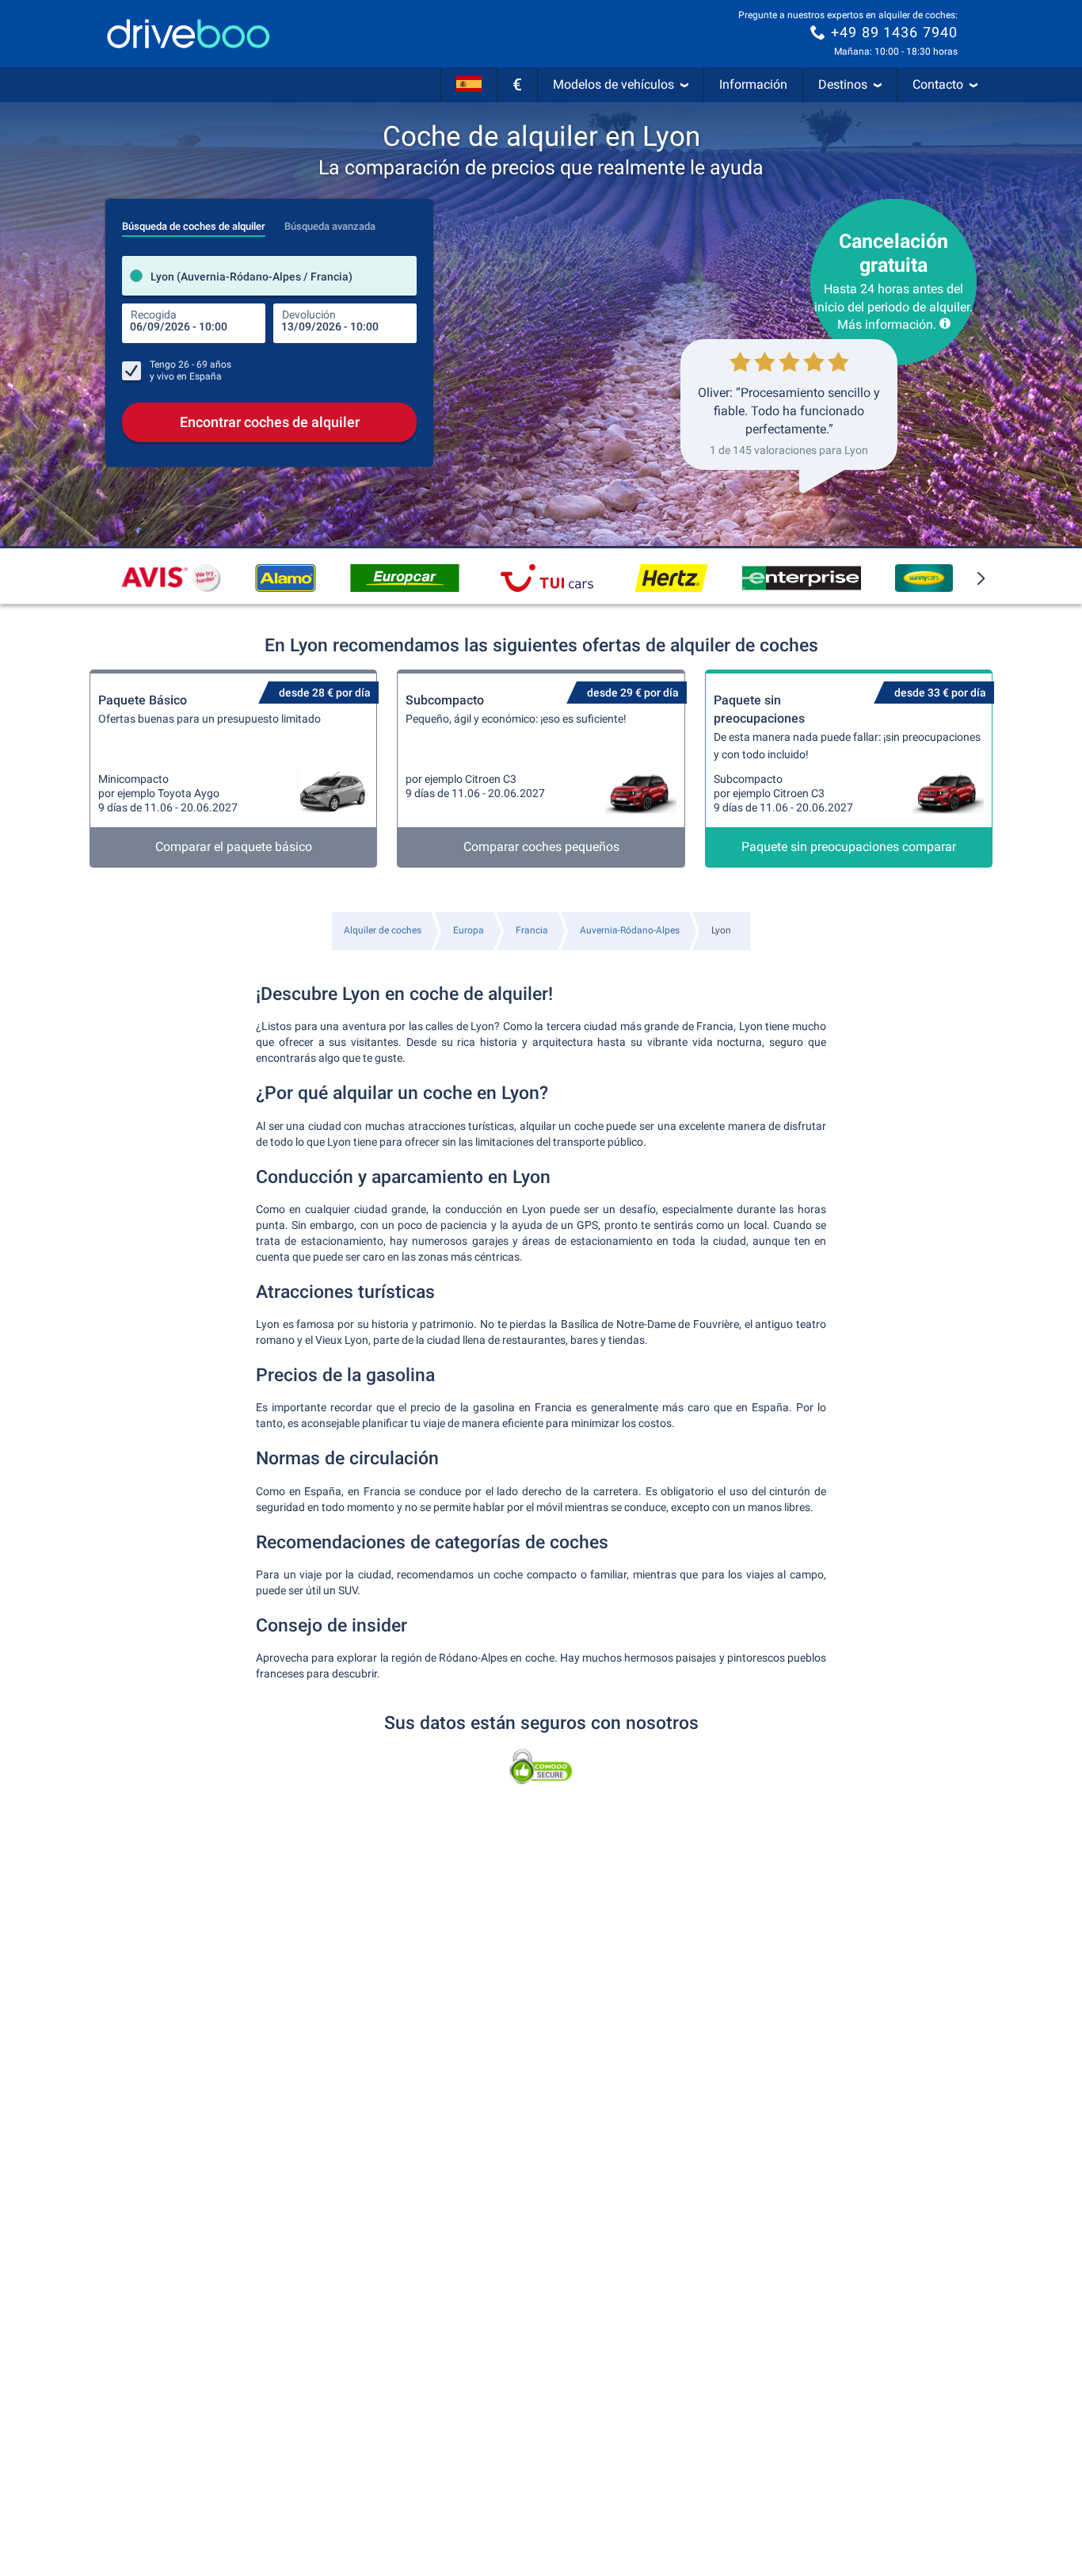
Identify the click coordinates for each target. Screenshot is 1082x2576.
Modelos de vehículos (613, 84)
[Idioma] (469, 85)
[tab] (194, 222)
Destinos (843, 84)
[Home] (189, 34)
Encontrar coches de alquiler (270, 422)
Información (753, 84)
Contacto (938, 84)
